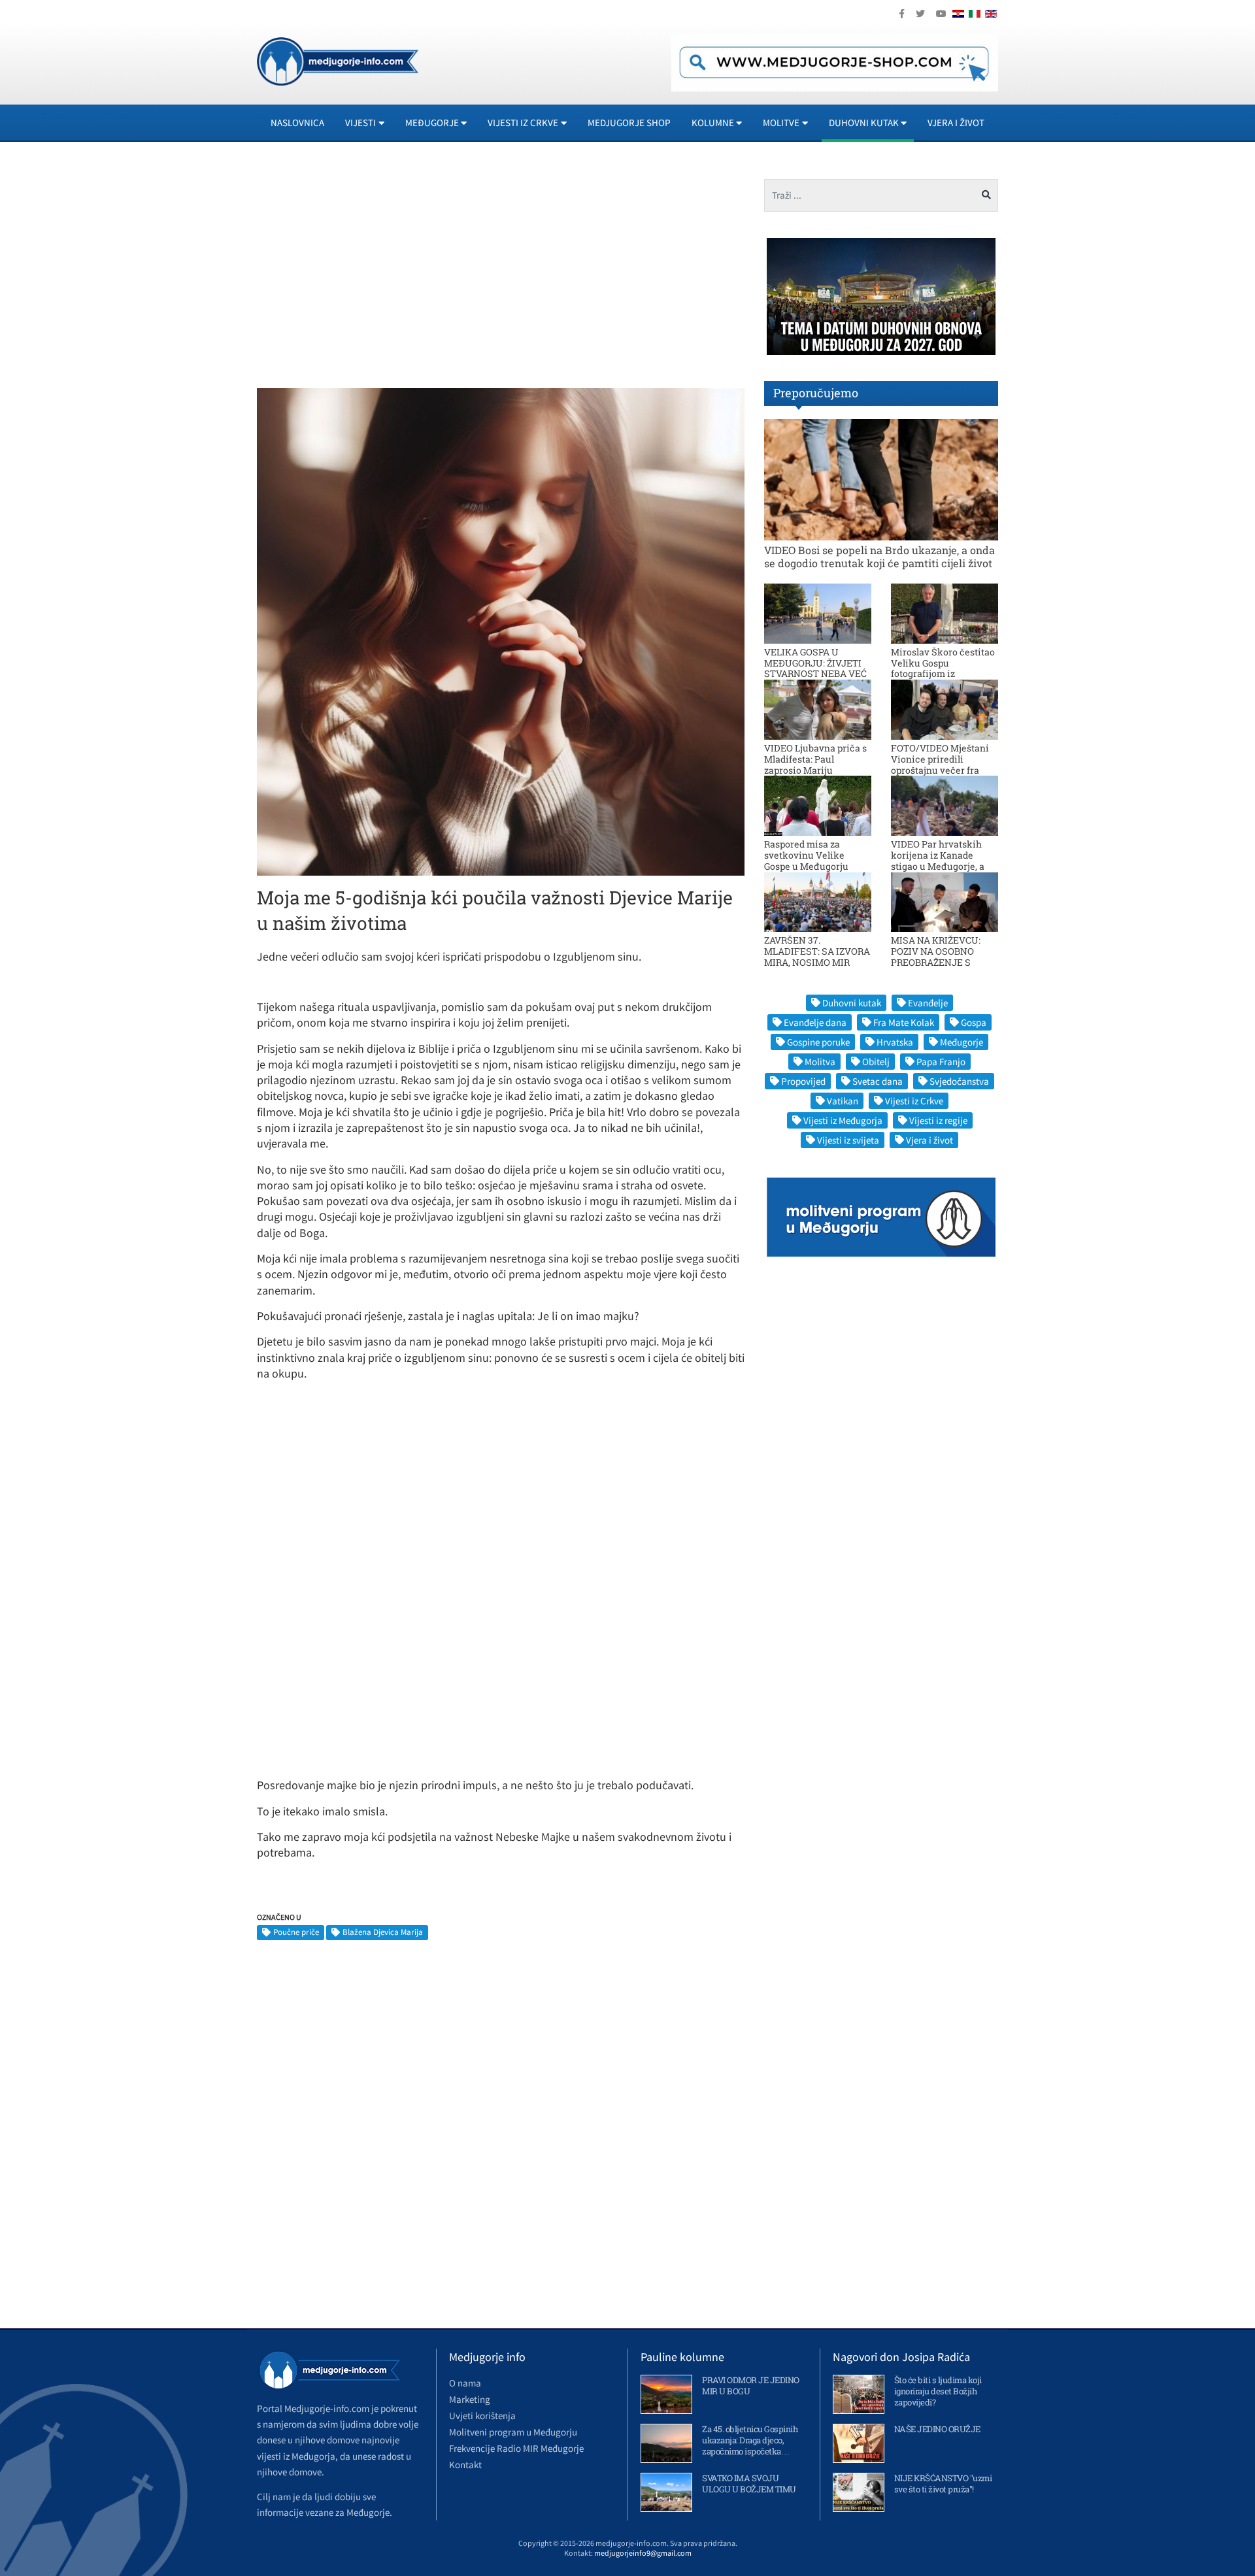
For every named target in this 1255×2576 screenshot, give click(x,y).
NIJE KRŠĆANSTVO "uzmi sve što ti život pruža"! (943, 2484)
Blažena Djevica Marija (383, 1932)
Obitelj (876, 1062)
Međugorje (962, 1042)
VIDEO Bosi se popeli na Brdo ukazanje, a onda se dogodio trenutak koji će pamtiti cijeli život (879, 556)
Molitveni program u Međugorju (513, 2432)
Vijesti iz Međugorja (843, 1120)
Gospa (974, 1022)
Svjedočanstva (959, 1081)
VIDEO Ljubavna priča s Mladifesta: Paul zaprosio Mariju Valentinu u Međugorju (815, 764)
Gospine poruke (818, 1042)
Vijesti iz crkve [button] (523, 123)
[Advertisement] (374, 271)
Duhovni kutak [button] (864, 123)
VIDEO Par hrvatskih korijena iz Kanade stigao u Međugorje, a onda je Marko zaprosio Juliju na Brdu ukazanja (943, 866)
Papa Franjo (941, 1062)
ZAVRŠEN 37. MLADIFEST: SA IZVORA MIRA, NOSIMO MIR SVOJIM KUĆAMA (817, 956)
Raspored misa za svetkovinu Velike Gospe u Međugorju (806, 855)
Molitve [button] (781, 123)
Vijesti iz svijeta (848, 1140)
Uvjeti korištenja (482, 2416)
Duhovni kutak (852, 1003)
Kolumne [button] (713, 123)
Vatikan (843, 1101)
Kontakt (465, 2465)
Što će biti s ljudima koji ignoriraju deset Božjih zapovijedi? (938, 2391)
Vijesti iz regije (938, 1120)
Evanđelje (928, 1003)
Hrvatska (895, 1042)
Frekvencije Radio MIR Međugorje (516, 2448)
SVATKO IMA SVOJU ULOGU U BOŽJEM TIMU (749, 2484)
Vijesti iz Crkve (914, 1101)
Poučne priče (296, 1932)
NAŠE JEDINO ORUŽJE (937, 2429)
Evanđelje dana (815, 1022)
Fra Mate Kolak (904, 1022)
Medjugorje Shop (629, 123)
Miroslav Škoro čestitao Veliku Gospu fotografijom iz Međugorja (943, 668)
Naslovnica (297, 123)
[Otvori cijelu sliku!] (501, 631)
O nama (465, 2383)
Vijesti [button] (360, 123)
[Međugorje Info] (338, 60)
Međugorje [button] (432, 123)
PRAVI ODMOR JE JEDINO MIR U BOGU (751, 2386)
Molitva (820, 1062)
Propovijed (803, 1081)
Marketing (470, 2399)
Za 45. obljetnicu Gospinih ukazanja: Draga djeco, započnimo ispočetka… (750, 2440)
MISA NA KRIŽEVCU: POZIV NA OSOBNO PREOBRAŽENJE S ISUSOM (936, 956)
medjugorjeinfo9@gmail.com (643, 2553)
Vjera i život (956, 123)
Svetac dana (878, 1081)
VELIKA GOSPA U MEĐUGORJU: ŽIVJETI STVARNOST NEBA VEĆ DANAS (815, 668)
